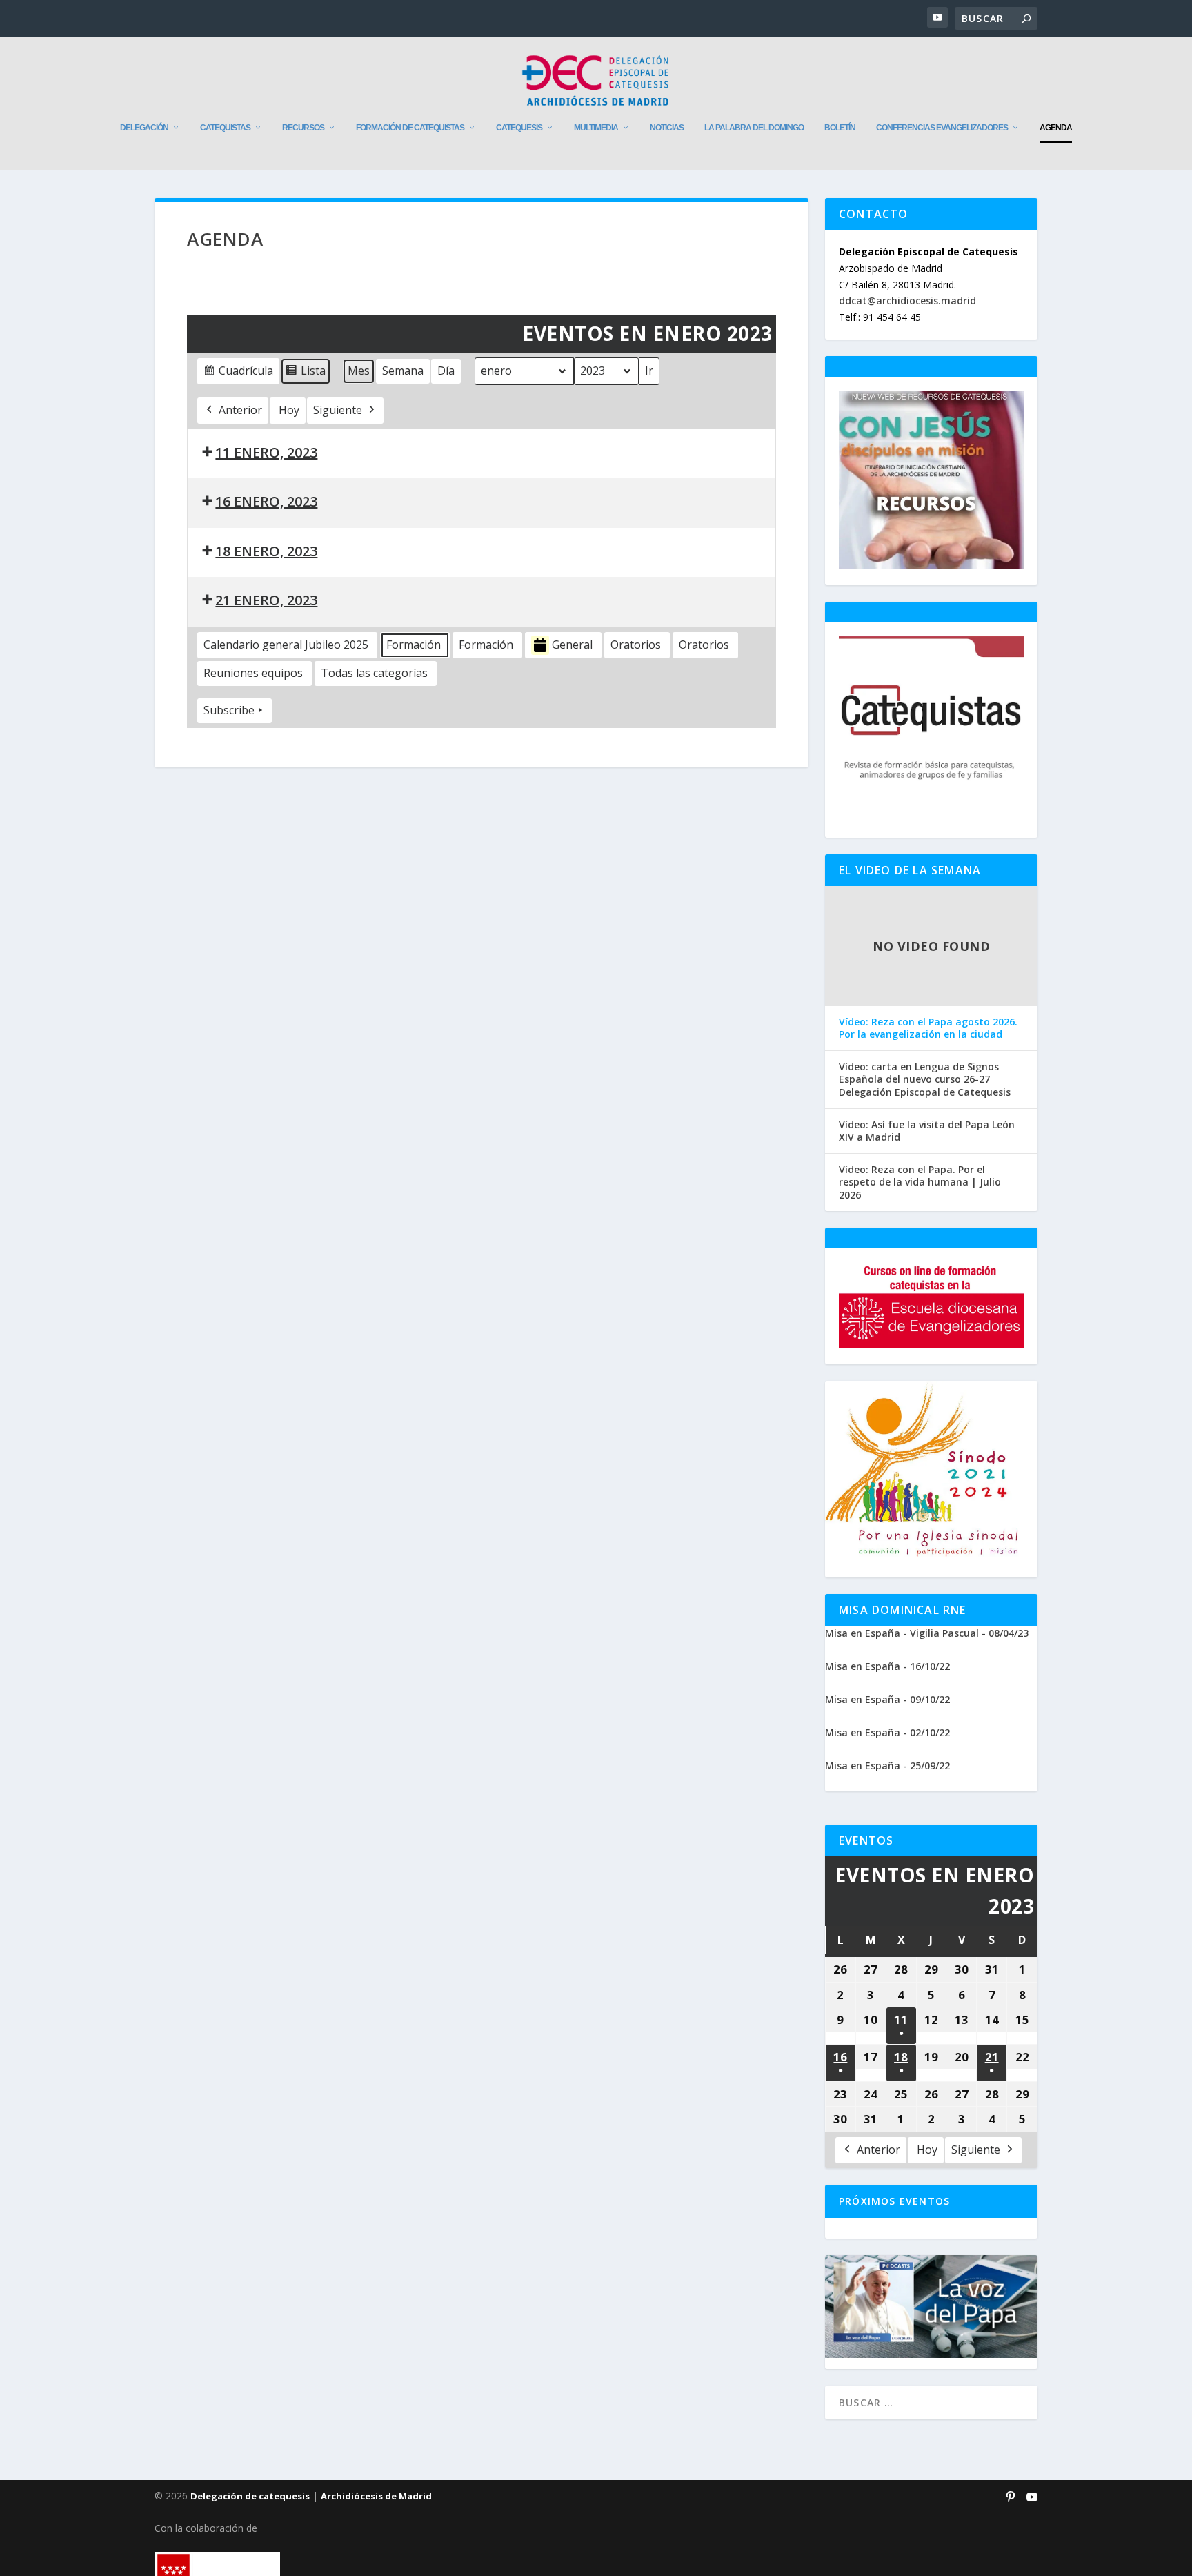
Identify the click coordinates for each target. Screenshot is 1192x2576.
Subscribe (229, 710)
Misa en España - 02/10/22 (887, 1732)
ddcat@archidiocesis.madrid (907, 301)
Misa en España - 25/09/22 (887, 1766)
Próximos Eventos (894, 2201)
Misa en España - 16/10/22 (887, 1666)
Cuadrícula (238, 374)
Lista (305, 374)
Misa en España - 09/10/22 (887, 1699)
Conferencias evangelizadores (942, 128)
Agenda (1056, 128)
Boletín (840, 128)
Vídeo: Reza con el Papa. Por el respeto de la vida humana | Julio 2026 (920, 1182)
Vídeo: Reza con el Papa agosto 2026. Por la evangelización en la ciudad (928, 1028)
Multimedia (596, 128)
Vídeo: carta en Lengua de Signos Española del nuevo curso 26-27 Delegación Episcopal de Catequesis (925, 1079)
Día (446, 371)
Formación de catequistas (410, 128)
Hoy (289, 410)
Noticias (667, 128)
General (572, 645)
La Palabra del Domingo (754, 128)
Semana (403, 371)
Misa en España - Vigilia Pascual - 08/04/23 (927, 1633)
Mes (359, 371)
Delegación (144, 128)
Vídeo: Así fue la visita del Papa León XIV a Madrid (927, 1131)
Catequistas (225, 128)
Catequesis (519, 128)
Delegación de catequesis (250, 2496)
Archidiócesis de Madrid (376, 2496)
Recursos (303, 128)
